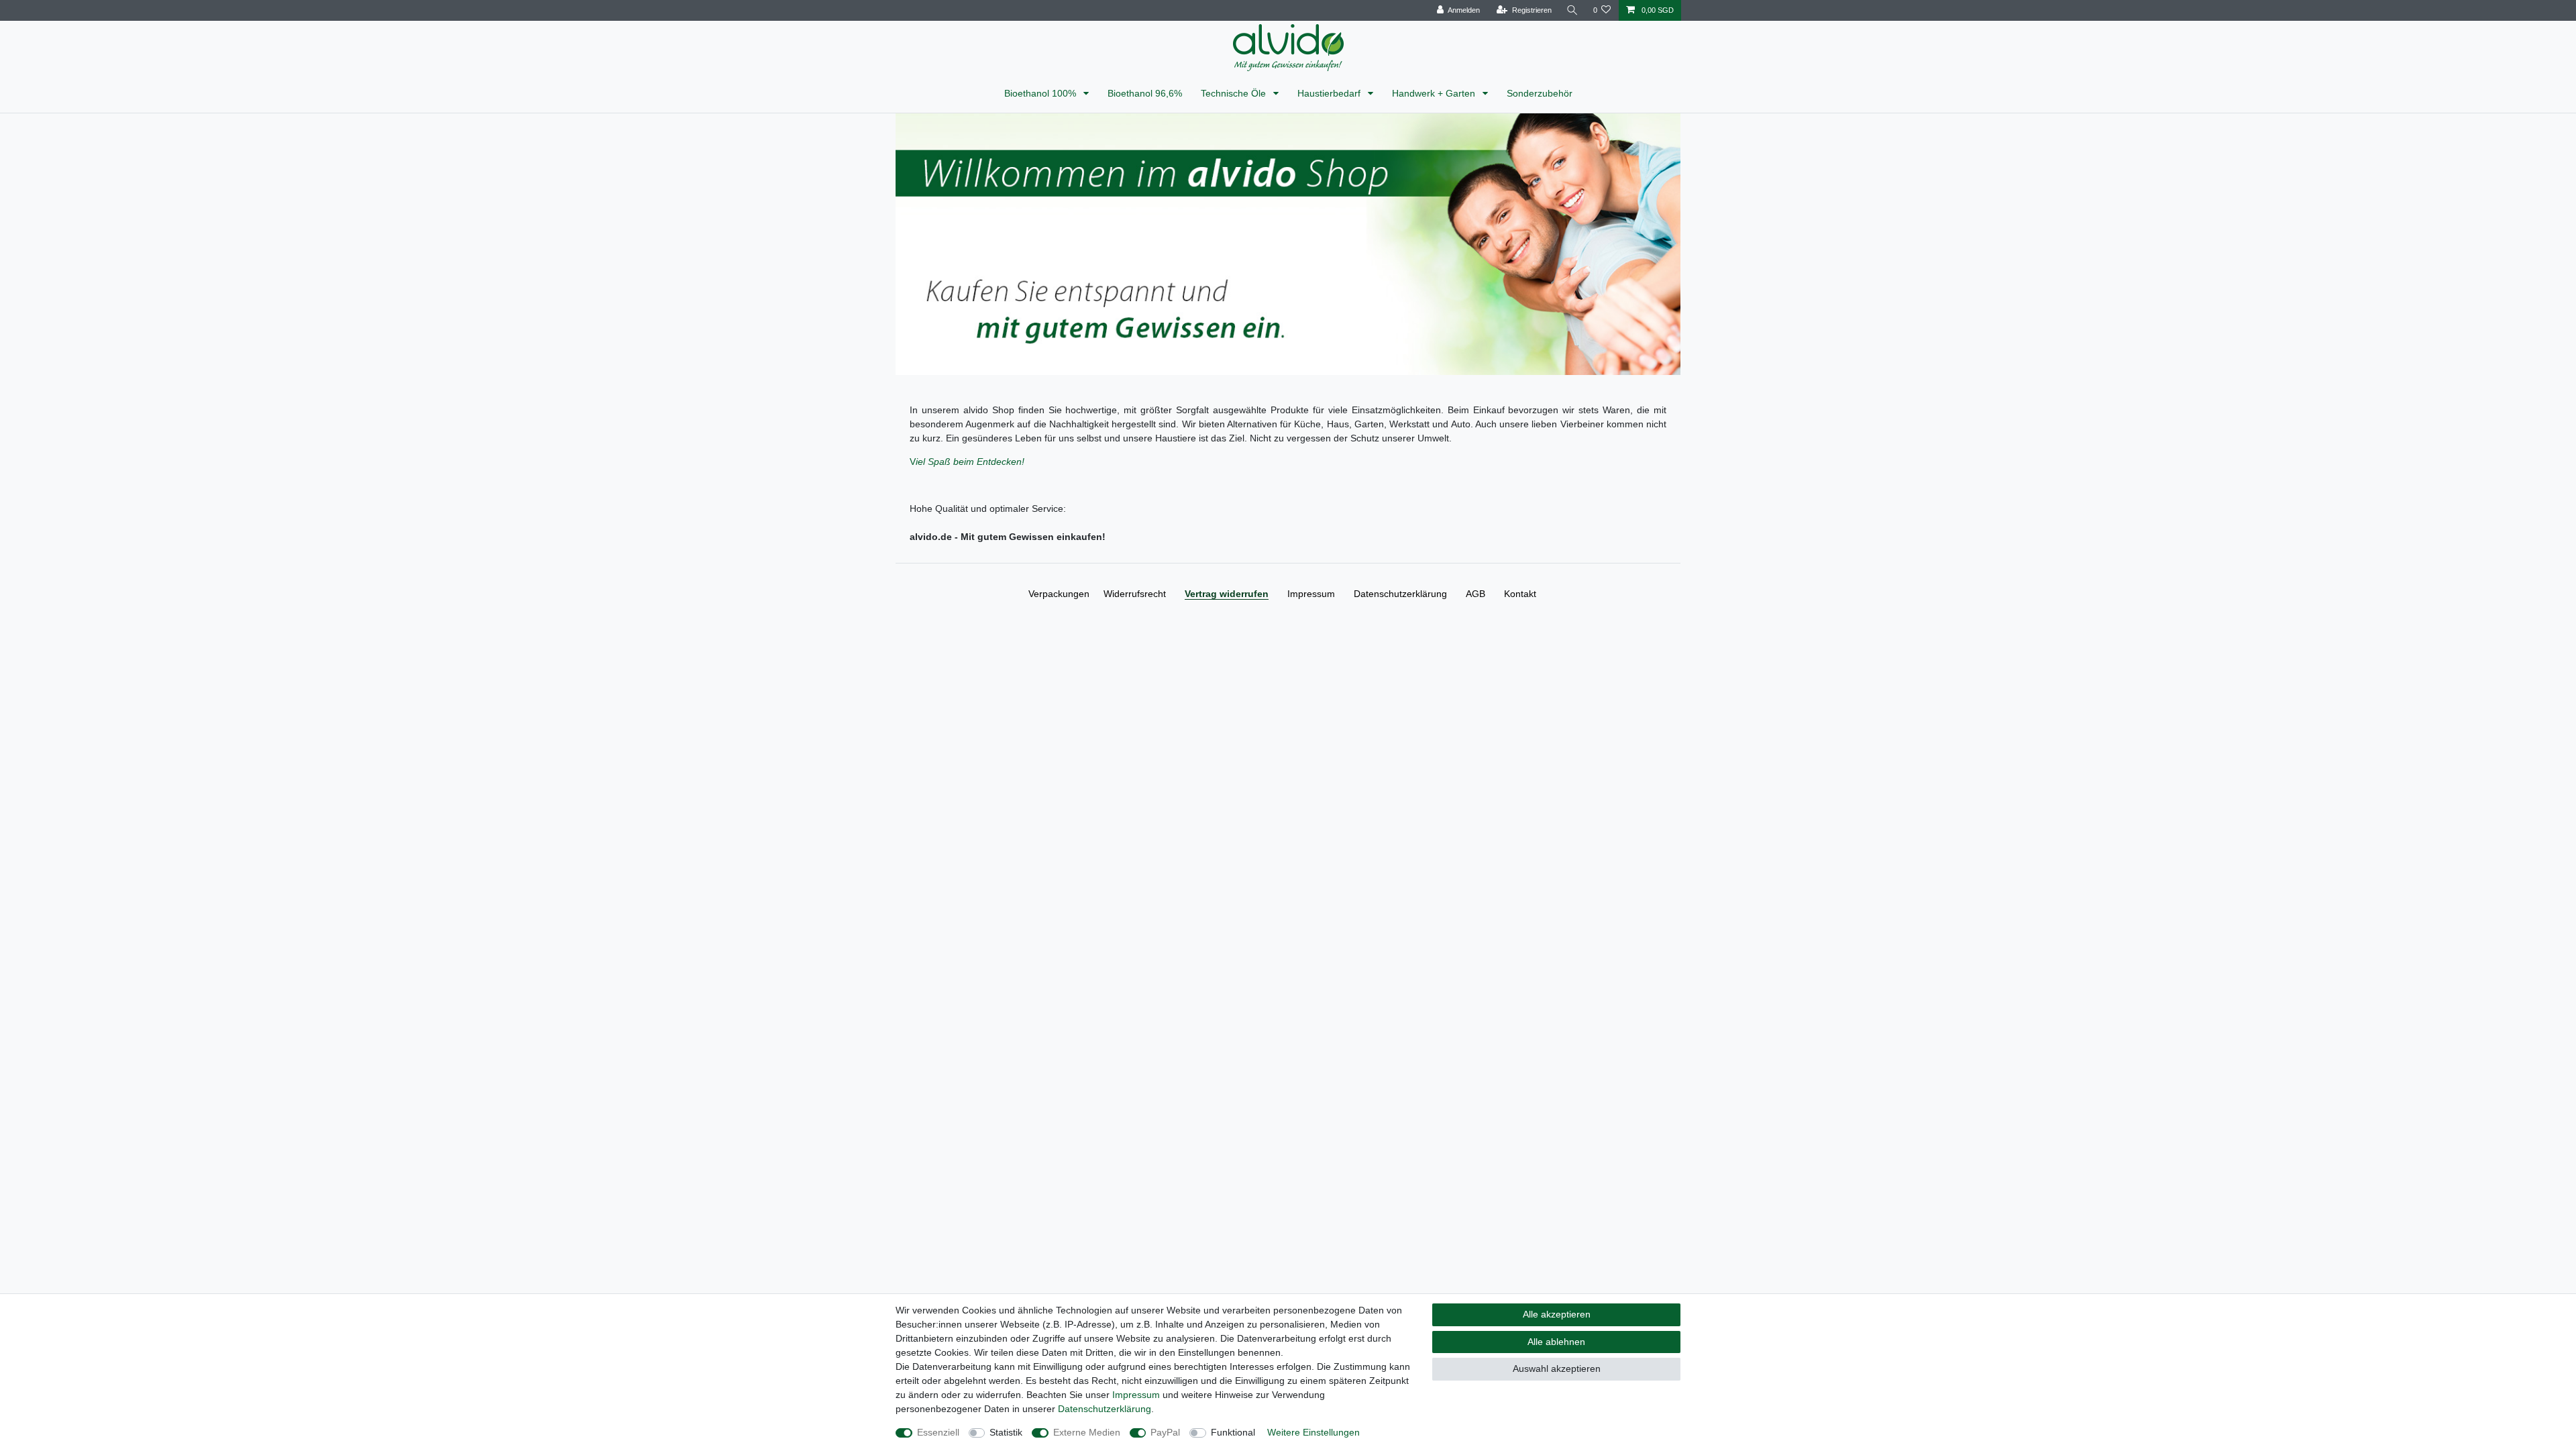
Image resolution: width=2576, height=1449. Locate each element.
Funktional (1233, 1432)
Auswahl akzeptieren (1557, 1368)
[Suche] (1572, 10)
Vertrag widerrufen (1227, 594)
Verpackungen (1059, 594)
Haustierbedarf (1330, 93)
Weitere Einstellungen (1313, 1432)
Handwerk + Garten (1435, 93)
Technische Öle (1235, 93)
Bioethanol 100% (1041, 93)
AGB (1475, 594)
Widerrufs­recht (1135, 594)
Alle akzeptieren (1557, 1314)
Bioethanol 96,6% (1145, 93)
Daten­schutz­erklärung (1400, 594)
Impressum (1311, 594)
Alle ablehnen (1556, 1342)
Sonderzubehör (1540, 93)
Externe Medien (1087, 1432)
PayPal (1165, 1432)
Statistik (1006, 1432)
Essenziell (938, 1432)
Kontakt (1520, 594)
